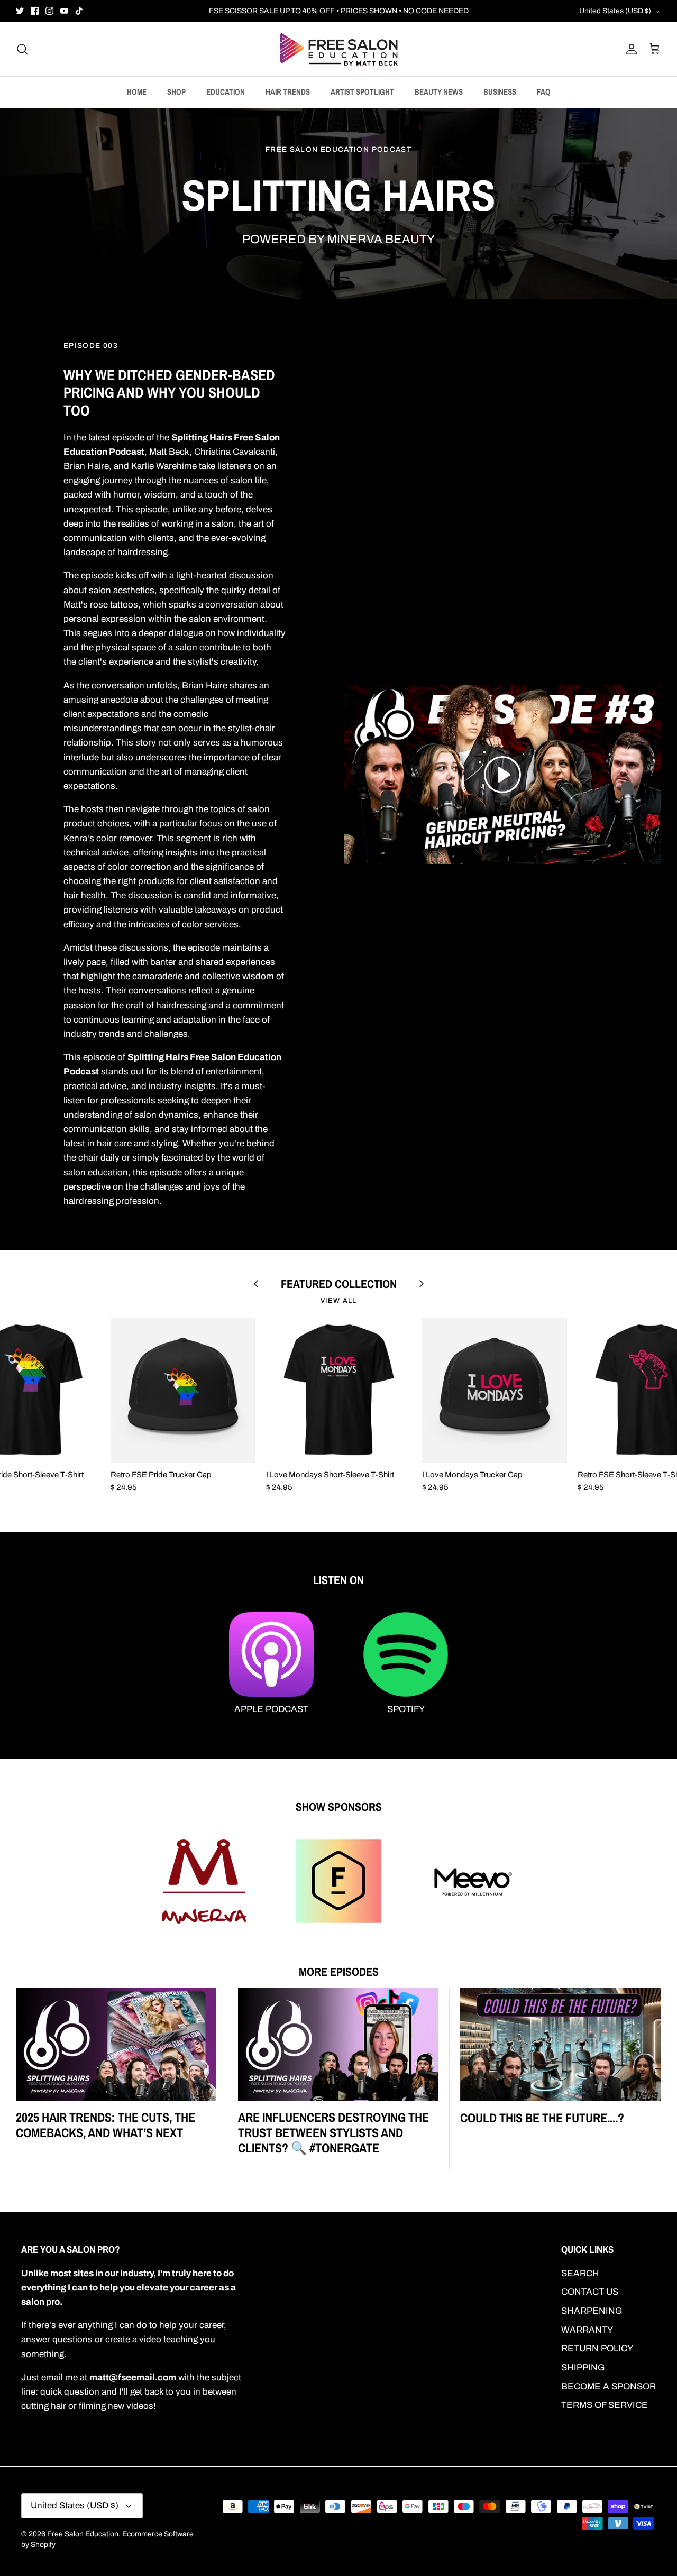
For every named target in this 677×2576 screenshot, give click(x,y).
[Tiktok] (79, 11)
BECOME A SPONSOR (609, 2386)
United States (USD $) (615, 11)
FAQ (544, 92)
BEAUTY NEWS (439, 92)
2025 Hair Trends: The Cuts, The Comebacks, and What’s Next (106, 2125)
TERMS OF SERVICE (605, 2405)
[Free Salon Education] (339, 49)
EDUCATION (226, 92)
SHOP (176, 92)
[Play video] (502, 775)
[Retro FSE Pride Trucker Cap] (183, 1391)
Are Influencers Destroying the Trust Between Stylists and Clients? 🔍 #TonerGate (333, 2132)
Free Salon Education (83, 2534)
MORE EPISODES (339, 1972)
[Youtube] (64, 11)
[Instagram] (49, 11)
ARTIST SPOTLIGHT (362, 92)
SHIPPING (583, 2367)
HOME (137, 92)
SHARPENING (592, 2311)
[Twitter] (20, 11)
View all (338, 1301)
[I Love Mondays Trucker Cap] (495, 1391)
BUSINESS (500, 92)
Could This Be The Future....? (542, 2118)
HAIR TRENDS (288, 92)
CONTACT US (590, 2292)
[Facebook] (35, 11)
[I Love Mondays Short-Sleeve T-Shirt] (338, 1391)
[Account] (629, 49)
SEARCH (580, 2273)
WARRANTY (587, 2330)
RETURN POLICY (597, 2348)
